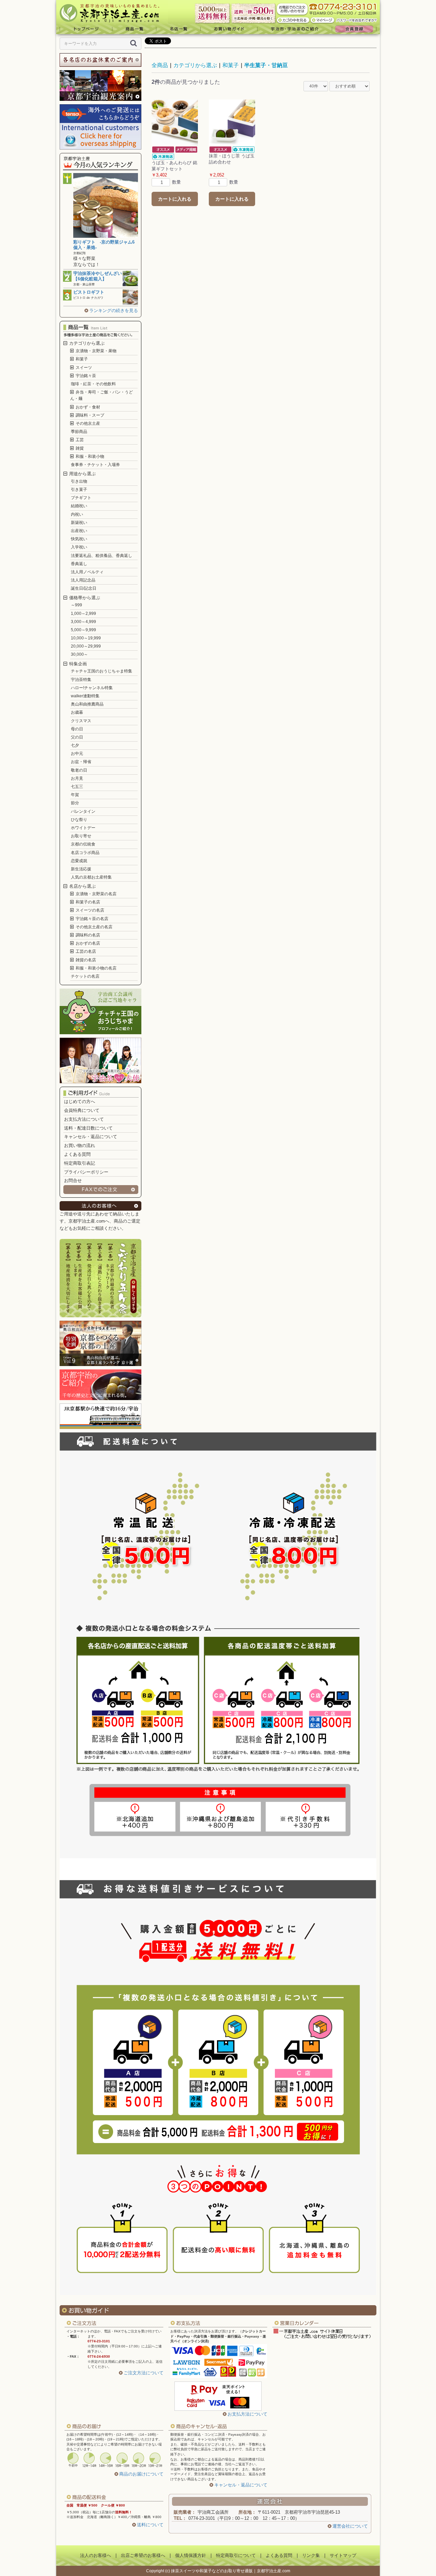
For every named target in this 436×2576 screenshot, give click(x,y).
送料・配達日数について (88, 1128)
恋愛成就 (79, 861)
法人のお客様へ (96, 2555)
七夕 (75, 745)
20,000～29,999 (86, 646)
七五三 (77, 787)
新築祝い (79, 523)
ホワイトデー (83, 828)
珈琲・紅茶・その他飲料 (93, 384)
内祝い (77, 514)
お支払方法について (84, 1119)
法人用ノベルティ (87, 572)
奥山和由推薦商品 (87, 704)
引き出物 (79, 481)
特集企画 (77, 664)
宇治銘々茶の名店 (91, 919)
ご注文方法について (144, 2373)
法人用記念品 (83, 580)
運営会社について (350, 2526)
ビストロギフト (89, 292)
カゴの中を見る (293, 20)
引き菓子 (79, 490)
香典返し (79, 564)
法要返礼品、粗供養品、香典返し (102, 556)
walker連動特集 (85, 696)
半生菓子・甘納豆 (266, 65)
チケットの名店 (85, 976)
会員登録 (356, 29)
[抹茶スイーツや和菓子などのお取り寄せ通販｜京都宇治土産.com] (112, 12)
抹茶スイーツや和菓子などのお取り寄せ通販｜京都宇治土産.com (231, 2571)
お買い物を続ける (197, 1294)
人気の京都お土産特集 (91, 877)
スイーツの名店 (89, 910)
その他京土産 (87, 423)
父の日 (77, 737)
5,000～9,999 (83, 630)
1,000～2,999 (83, 614)
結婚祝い (79, 506)
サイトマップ (343, 2555)
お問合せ (73, 1181)
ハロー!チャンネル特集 (92, 688)
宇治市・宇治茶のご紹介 (295, 29)
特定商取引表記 (80, 1163)
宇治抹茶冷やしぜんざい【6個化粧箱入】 (98, 276)
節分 (75, 803)
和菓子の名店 (87, 902)
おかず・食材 (87, 407)
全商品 (160, 65)
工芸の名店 (85, 951)
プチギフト (81, 498)
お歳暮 (77, 712)
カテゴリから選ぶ (86, 343)
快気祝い (79, 539)
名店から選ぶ (82, 886)
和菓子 (81, 359)
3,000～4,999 (83, 622)
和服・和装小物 (89, 456)
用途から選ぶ (82, 474)
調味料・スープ (89, 415)
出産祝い (79, 531)
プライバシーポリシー (86, 1172)
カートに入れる (175, 199)
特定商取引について (236, 2555)
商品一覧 (134, 29)
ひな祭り (79, 820)
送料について (150, 2525)
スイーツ (83, 368)
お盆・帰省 (81, 762)
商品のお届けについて (141, 2474)
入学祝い (79, 547)
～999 (76, 605)
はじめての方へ (80, 1101)
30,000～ (79, 654)
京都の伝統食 (83, 844)
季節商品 (79, 432)
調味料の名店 (87, 935)
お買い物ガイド (229, 29)
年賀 (75, 795)
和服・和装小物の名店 (96, 968)
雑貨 (79, 448)
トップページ (84, 29)
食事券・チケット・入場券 (95, 465)
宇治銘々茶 (85, 376)
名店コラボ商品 (85, 853)
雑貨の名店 (85, 960)
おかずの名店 (87, 943)
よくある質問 (77, 1154)
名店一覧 (178, 29)
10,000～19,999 (86, 638)
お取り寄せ (81, 836)
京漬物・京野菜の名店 (96, 894)
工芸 (79, 440)
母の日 (77, 729)
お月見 (77, 778)
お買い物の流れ (80, 1145)
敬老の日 (79, 770)
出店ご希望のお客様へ (143, 2555)
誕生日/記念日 (84, 588)
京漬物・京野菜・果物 (96, 351)
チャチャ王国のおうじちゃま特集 (102, 671)
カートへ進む (244, 1294)
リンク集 (311, 2555)
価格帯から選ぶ (84, 598)
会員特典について (82, 1110)
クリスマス (81, 721)
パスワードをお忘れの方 (357, 20)
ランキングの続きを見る (114, 311)
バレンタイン (83, 811)
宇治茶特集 (81, 680)
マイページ (323, 20)
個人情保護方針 (191, 2555)
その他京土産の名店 (94, 927)
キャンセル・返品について (91, 1137)
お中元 (77, 754)
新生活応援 (81, 869)
